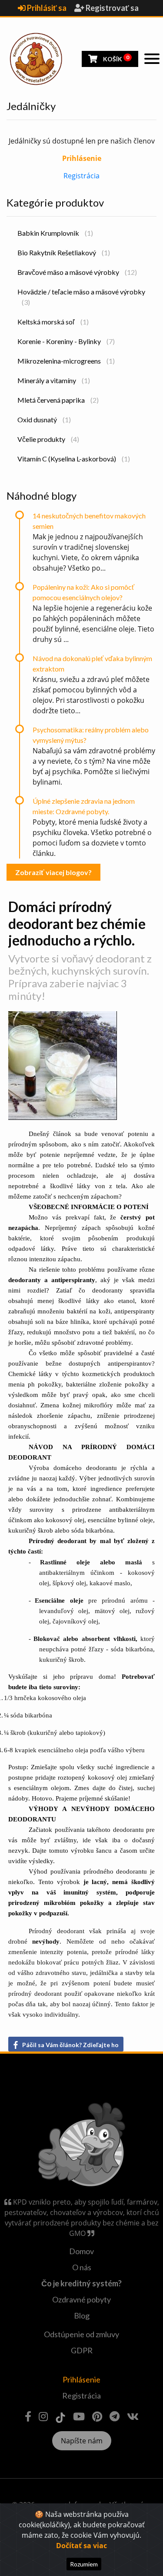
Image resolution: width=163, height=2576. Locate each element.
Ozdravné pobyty (81, 2299)
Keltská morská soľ (53, 322)
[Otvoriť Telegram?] (115, 2416)
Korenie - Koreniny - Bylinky (66, 341)
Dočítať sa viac (81, 2546)
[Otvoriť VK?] (133, 2416)
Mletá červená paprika (58, 400)
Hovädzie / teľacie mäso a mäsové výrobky (81, 297)
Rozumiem (84, 2564)
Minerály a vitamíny (54, 380)
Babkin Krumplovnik (55, 233)
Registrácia (81, 176)
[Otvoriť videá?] (79, 2416)
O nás (82, 2267)
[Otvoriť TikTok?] (60, 2416)
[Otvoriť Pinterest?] (97, 2416)
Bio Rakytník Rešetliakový (64, 252)
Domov (81, 2251)
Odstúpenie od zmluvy (81, 2334)
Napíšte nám (82, 2441)
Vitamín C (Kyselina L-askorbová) (74, 459)
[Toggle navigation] (152, 59)
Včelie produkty (48, 439)
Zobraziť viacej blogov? (53, 872)
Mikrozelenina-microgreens (66, 361)
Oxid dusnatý (44, 419)
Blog (82, 2315)
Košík (115, 58)
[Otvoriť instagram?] (43, 2416)
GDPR (82, 2350)
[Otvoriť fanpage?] (28, 2416)
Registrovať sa (111, 8)
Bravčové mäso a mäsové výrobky (77, 272)
